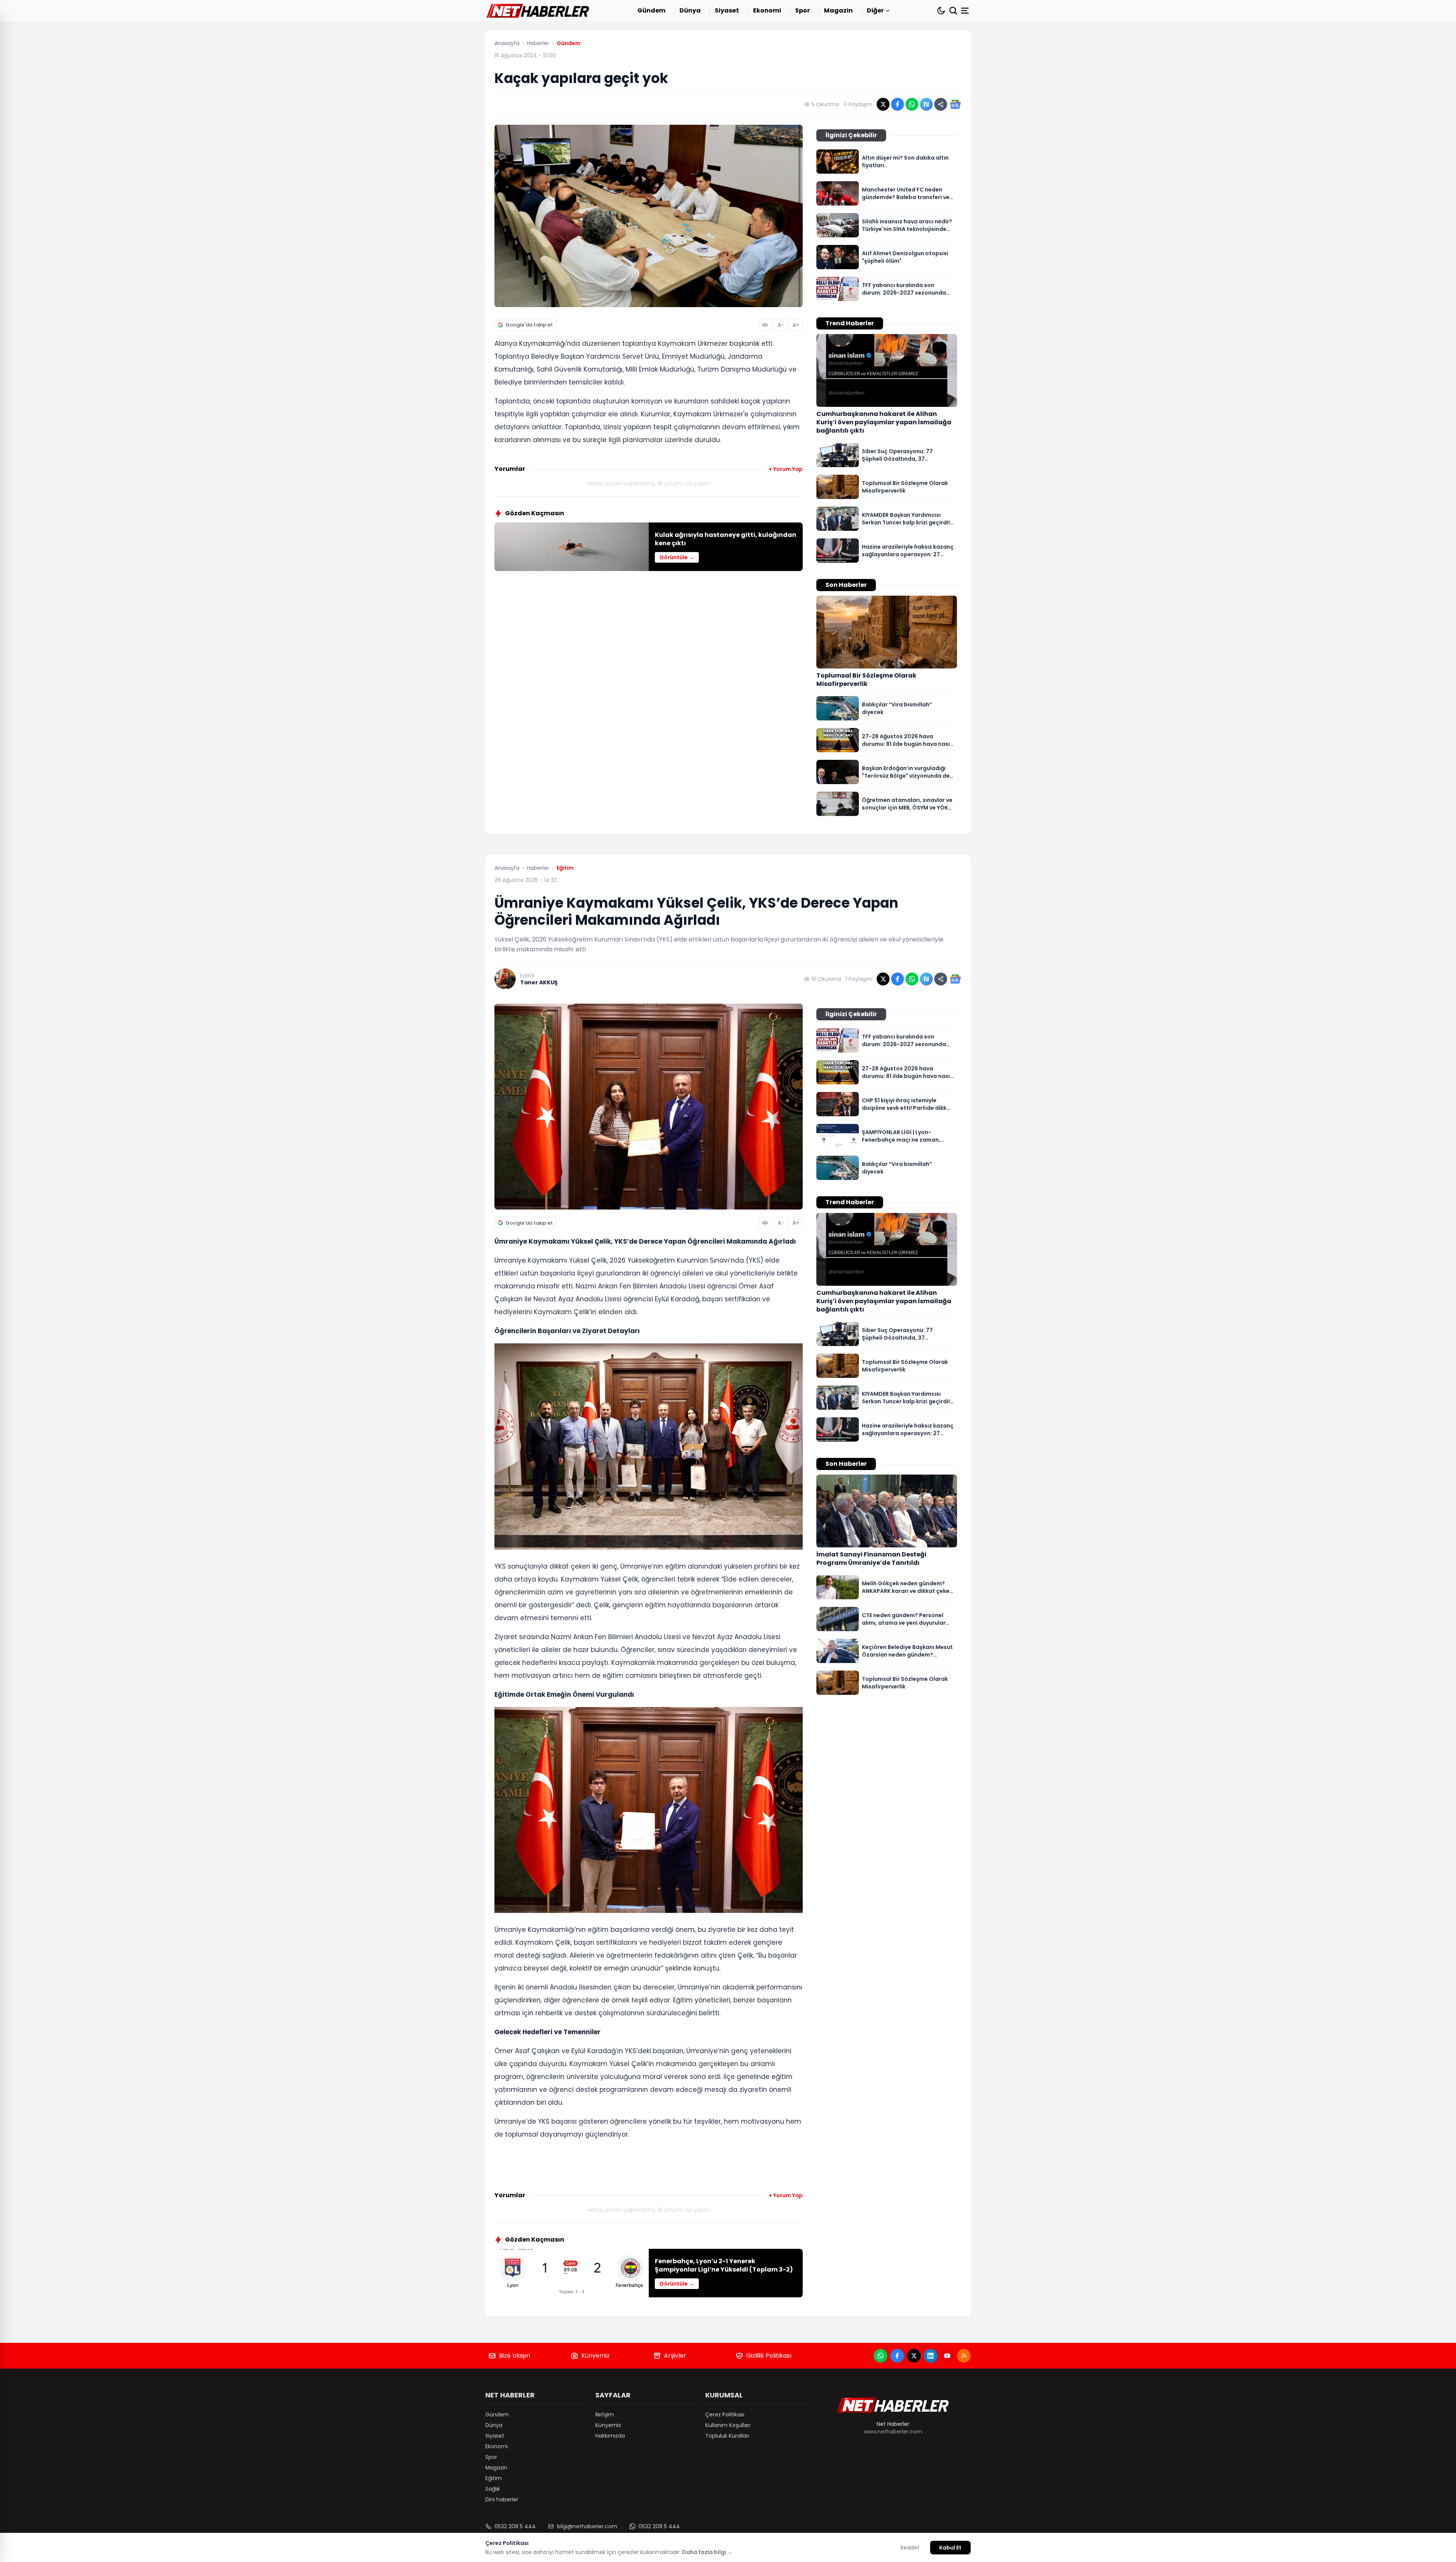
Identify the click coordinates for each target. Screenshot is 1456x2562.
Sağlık (493, 2489)
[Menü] (966, 11)
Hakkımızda (610, 2436)
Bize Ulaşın (515, 2356)
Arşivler (675, 2356)
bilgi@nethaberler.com (587, 2526)
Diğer (875, 10)
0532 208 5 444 (515, 2526)
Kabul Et (950, 2548)
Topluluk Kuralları (727, 2436)
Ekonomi (767, 10)
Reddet (910, 2548)
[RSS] (964, 2356)
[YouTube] (947, 2356)
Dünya (690, 10)
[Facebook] (897, 2356)
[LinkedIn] (930, 2356)
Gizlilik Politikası (769, 2356)
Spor (803, 10)
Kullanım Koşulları (728, 2425)
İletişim (605, 2415)
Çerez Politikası (725, 2415)
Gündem (651, 10)
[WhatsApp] (880, 2356)
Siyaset (727, 10)
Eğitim (493, 2478)
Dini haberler (502, 2499)
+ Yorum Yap (786, 469)
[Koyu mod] (941, 11)
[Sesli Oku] (766, 325)
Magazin (838, 10)
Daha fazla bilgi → (707, 2552)
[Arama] (953, 11)
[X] (914, 2356)
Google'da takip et (529, 325)
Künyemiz (595, 2356)
